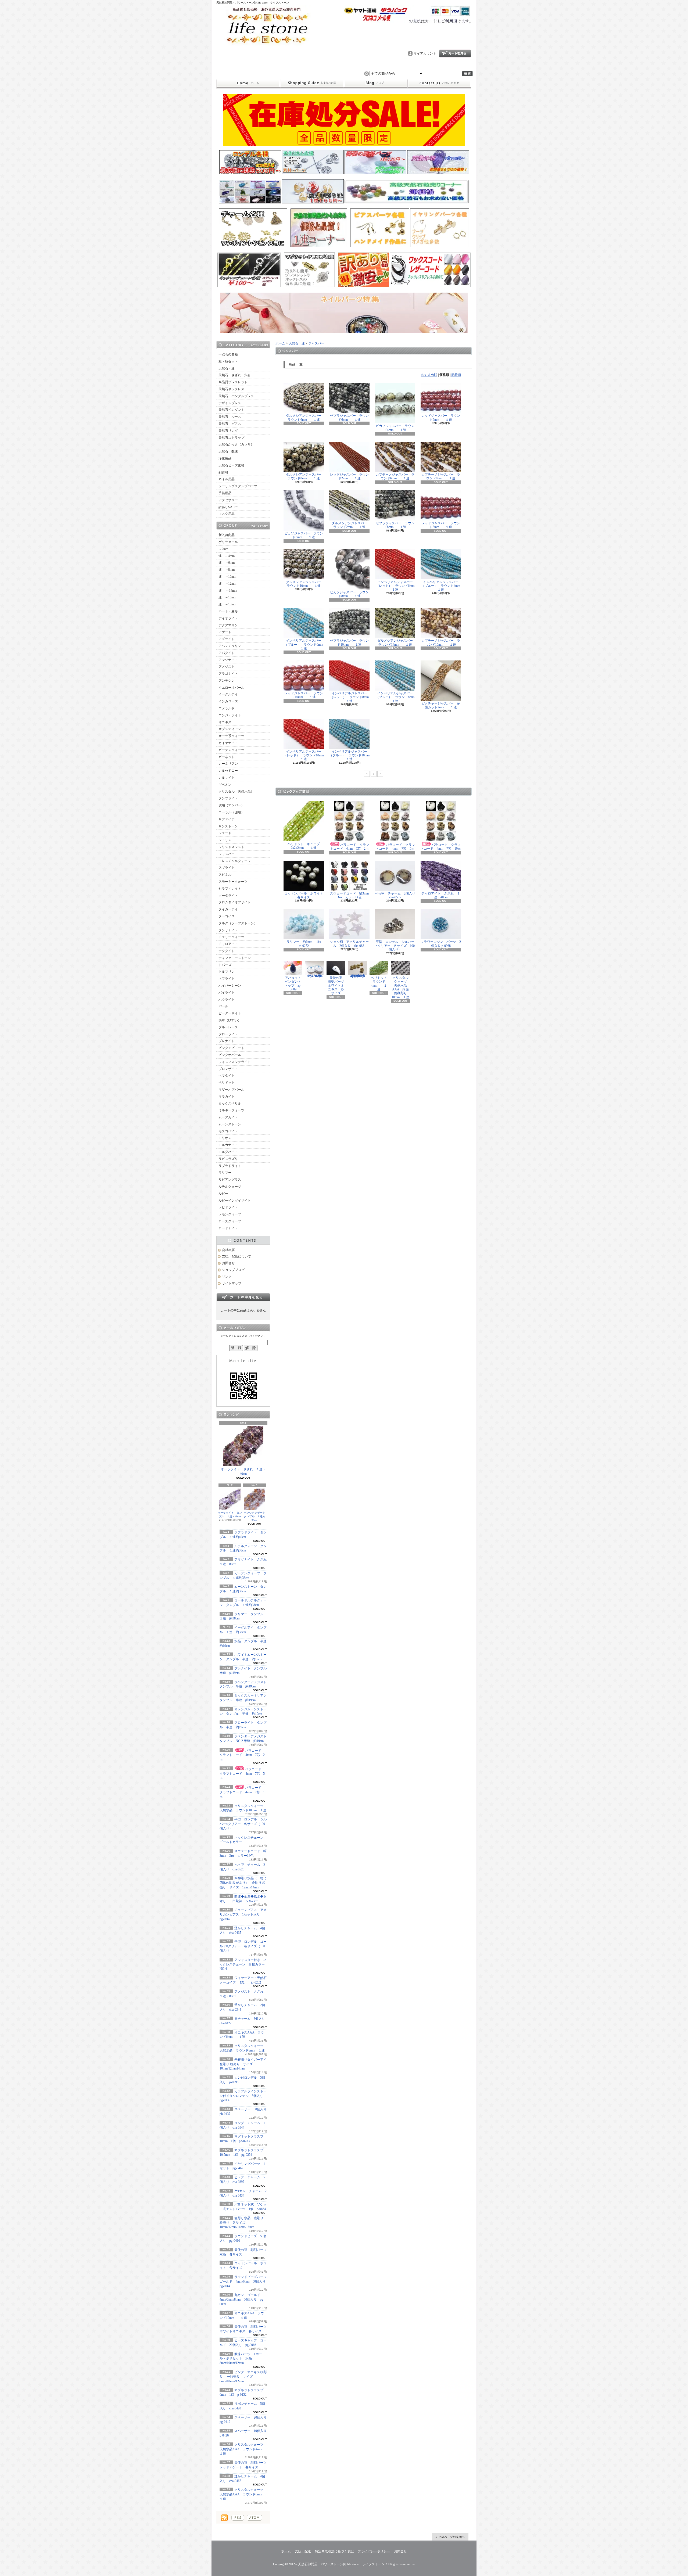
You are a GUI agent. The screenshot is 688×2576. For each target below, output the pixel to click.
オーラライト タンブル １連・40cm (230, 1515)
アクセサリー (228, 500)
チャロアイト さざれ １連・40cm (441, 895)
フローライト (228, 1034)
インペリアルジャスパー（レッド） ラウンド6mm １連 (398, 586)
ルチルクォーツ (230, 1187)
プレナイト (227, 1041)
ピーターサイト (230, 1013)
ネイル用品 (227, 479)
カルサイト (227, 778)
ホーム (248, 83)
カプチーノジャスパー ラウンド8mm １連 (441, 476)
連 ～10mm (227, 577)
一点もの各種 (228, 354)
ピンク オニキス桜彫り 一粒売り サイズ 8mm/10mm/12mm (243, 2377)
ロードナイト (228, 1228)
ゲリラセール (228, 542)
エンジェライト (230, 715)
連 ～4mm (227, 556)
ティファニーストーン (235, 958)
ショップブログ (376, 83)
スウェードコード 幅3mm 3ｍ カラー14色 (351, 895)
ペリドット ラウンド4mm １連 (381, 984)
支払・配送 (303, 2551)
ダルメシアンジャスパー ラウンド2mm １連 (351, 525)
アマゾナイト (228, 660)
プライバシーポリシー (374, 2551)
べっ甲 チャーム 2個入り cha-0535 (397, 895)
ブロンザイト (228, 1069)
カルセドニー (228, 771)
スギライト (227, 868)
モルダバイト (228, 1152)
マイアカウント (425, 53)
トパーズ (225, 965)
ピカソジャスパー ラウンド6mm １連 (304, 535)
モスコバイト (228, 1131)
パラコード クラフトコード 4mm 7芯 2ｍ (242, 1755)
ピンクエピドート (231, 1048)
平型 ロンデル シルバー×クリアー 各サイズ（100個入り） (243, 1824)
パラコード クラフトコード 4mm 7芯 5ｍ (242, 1774)
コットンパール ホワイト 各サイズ (305, 895)
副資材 (223, 472)
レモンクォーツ (230, 1214)
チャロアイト (228, 944)
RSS (238, 2518)
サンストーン (228, 826)
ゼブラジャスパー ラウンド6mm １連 (349, 418)
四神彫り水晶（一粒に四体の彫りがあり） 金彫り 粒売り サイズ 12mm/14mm (243, 1883)
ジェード (225, 833)
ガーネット (227, 757)
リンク (227, 1277)
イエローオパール (231, 688)
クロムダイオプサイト (235, 902)
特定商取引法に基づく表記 (334, 2551)
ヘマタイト (227, 1076)
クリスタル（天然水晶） (236, 792)
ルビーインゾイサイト (235, 1201)
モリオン (225, 1138)
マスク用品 (227, 514)
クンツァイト (228, 798)
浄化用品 (225, 458)
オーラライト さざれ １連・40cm (243, 1472)
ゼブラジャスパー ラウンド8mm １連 (395, 525)
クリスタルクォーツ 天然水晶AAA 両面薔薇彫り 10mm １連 (401, 987)
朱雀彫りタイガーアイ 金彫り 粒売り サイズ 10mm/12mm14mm (245, 2064)
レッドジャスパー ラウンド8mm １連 (441, 525)
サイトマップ (232, 1283)
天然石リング (228, 431)
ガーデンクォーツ (231, 750)
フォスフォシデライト (235, 1062)
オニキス (225, 722)
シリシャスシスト (231, 847)
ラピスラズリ (228, 1159)
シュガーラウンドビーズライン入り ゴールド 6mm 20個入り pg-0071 (358, 976)
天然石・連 (227, 368)
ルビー (223, 1194)
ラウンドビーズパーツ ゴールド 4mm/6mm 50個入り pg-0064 (245, 2282)
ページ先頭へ (450, 2537)
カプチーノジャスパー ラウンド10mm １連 (441, 642)
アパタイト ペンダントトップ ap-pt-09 (294, 984)
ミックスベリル (230, 1104)
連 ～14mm (228, 591)
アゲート (225, 632)
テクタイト (227, 951)
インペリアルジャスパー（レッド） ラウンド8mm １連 (353, 697)
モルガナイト (228, 1145)
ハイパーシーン (230, 986)
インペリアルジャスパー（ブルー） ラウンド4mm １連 (444, 586)
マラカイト (227, 1097)
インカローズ (228, 701)
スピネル (225, 875)
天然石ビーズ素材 (231, 465)
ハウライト (227, 1000)
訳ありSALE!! (228, 507)
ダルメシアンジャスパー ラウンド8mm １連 (305, 476)
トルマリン (227, 972)
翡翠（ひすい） (230, 1020)
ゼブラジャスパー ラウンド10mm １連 (349, 642)
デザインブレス (230, 403)
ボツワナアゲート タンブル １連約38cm (256, 1516)
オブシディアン (230, 729)
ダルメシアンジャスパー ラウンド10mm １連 (305, 584)
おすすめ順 (429, 375)
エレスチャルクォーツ (235, 861)
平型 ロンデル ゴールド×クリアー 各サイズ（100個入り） (243, 1946)
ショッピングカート (455, 53)
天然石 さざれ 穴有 (235, 375)
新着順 (456, 375)
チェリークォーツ (231, 937)
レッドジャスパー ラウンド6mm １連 (441, 418)
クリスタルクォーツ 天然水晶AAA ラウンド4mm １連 (243, 2449)
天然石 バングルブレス (236, 396)
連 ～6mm (227, 563)
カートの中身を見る (243, 1297)
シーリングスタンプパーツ (238, 486)
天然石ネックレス (231, 389)
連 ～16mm (227, 597)
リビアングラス (230, 1180)
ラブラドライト (230, 1166)
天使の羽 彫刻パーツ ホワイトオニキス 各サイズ (338, 986)
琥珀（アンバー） (231, 805)
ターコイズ (227, 916)
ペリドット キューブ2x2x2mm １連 (304, 846)
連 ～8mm (227, 570)
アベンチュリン (230, 646)
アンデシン (227, 681)
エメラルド (227, 708)
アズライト (227, 639)
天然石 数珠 (228, 451)
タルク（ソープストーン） (238, 923)
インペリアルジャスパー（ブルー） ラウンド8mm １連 (398, 697)
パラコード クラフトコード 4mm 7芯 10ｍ (243, 1792)
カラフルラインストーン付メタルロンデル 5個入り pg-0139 (245, 2096)
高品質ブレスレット (233, 382)
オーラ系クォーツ (231, 736)
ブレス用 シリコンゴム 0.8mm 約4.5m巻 (316, 976)
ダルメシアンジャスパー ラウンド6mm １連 (305, 418)
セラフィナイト (230, 889)
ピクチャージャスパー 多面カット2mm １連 (441, 705)
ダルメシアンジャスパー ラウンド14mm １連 (397, 642)
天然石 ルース (230, 417)
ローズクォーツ (230, 1221)
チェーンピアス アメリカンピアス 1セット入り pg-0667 (243, 1914)
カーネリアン (228, 764)
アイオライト (228, 618)
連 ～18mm (227, 604)
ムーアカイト (228, 1117)
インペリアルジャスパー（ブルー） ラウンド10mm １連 (353, 755)
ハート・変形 (228, 611)
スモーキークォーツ (233, 882)
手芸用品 (225, 493)
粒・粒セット (228, 361)
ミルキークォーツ (231, 1110)
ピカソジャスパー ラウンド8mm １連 (349, 594)
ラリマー (225, 1173)
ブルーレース (228, 1027)
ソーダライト (228, 896)
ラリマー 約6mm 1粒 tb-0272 (307, 944)
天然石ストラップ (231, 438)
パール (223, 1006)
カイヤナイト (228, 743)
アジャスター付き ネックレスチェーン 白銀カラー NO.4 (244, 1964)
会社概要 (228, 1250)
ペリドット (227, 1083)
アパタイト (227, 653)
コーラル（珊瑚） (231, 812)
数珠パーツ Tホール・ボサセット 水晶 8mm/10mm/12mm (241, 2359)
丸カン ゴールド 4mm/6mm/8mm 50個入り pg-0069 (242, 2300)
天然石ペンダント (231, 410)
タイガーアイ (228, 909)
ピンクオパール (230, 1055)
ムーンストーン (230, 1124)
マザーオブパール (231, 1090)
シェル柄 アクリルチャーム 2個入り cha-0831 (349, 944)
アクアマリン (228, 625)
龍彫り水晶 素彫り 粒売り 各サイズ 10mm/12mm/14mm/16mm (241, 2223)
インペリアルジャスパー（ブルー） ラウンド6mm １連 (307, 644)
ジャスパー (227, 854)
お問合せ (439, 83)
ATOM (254, 2518)
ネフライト (227, 979)
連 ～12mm (227, 584)
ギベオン (225, 785)
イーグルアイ (228, 694)
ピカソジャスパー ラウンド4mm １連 (395, 428)
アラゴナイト (228, 674)
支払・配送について (312, 83)
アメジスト (227, 667)
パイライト (227, 993)
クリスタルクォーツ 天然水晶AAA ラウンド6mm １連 (243, 2494)
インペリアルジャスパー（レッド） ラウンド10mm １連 (307, 755)
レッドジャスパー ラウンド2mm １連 (349, 476)
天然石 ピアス (230, 424)
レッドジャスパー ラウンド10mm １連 (304, 695)
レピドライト (228, 1207)
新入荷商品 (227, 535)
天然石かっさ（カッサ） (236, 444)
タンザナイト (228, 930)
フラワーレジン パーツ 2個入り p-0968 (441, 944)
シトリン (225, 840)
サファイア (227, 819)
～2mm (223, 549)
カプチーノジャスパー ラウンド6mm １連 (395, 476)
